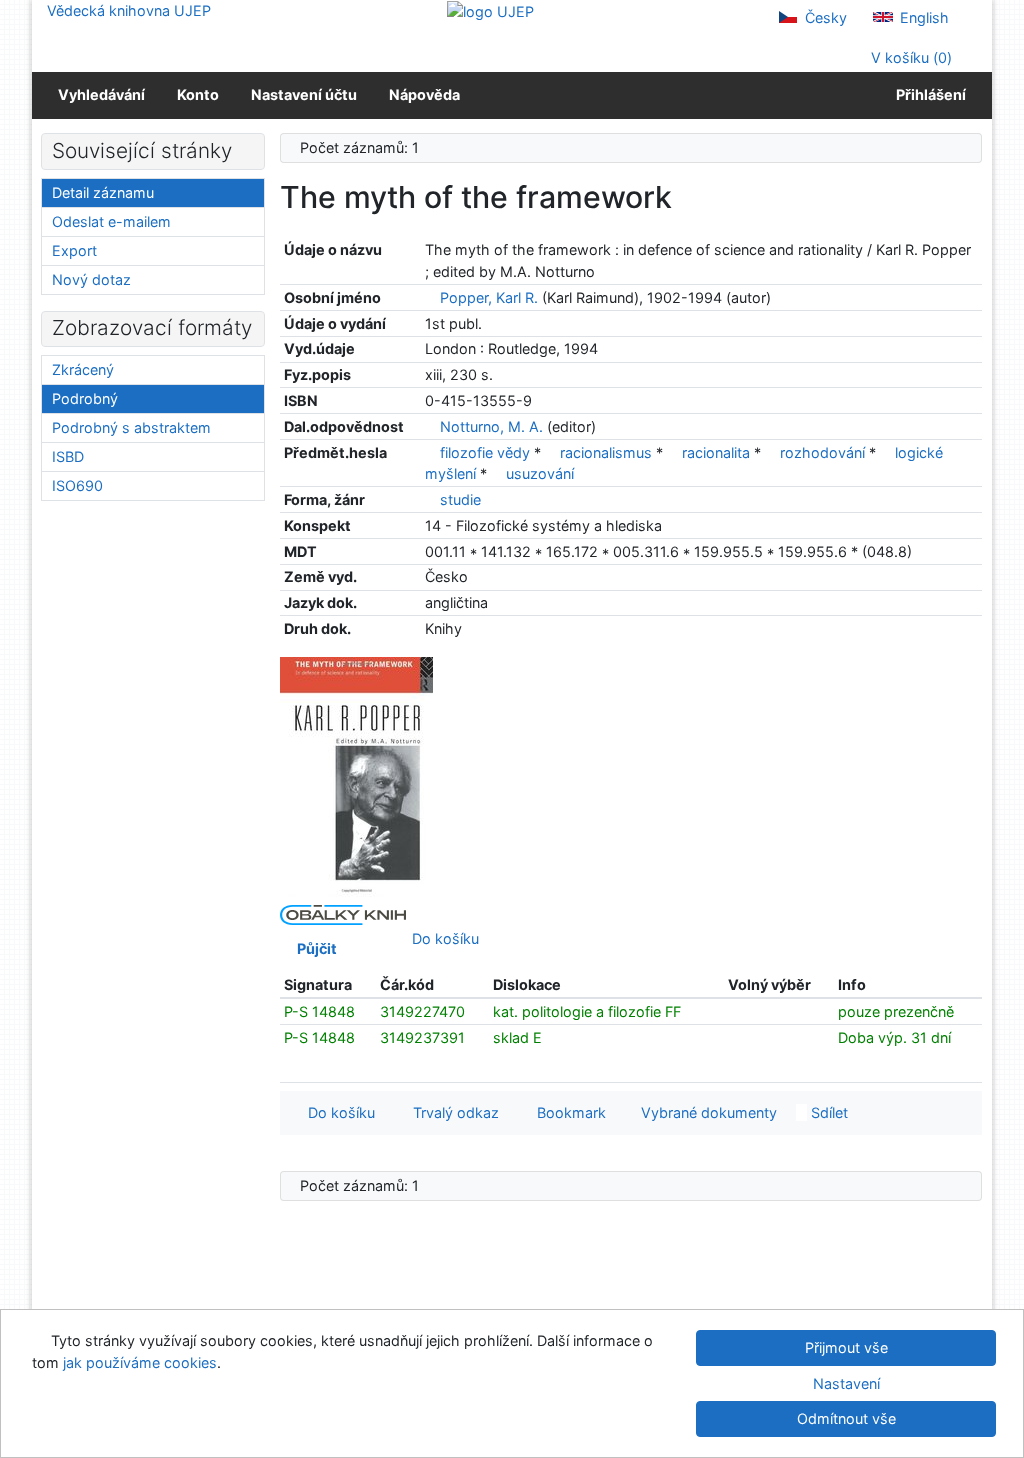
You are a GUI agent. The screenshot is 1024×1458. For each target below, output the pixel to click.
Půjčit (314, 948)
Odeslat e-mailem (111, 221)
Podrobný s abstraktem (131, 427)
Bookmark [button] (567, 1112)
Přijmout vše (846, 1347)
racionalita (718, 452)
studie (460, 499)
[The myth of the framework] (356, 775)
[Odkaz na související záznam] (430, 297)
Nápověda (424, 94)
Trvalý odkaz (452, 1112)
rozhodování (824, 452)
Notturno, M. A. (491, 426)
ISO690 (77, 485)
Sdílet (827, 1112)
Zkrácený (83, 369)
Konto (198, 94)
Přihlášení (928, 94)
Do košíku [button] (337, 1112)
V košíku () (909, 57)
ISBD (68, 456)
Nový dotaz (91, 279)
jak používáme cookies (140, 1362)
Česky (824, 17)
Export (74, 250)
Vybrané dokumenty (707, 1112)
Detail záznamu (103, 192)
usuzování (540, 473)
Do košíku (441, 938)
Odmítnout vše (846, 1418)
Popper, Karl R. (489, 297)
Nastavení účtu (304, 94)
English (922, 17)
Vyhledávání (101, 94)
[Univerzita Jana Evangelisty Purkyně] (490, 10)
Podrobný (85, 398)
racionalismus (608, 452)
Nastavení (846, 1383)
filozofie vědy (487, 452)
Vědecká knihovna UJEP (129, 10)
